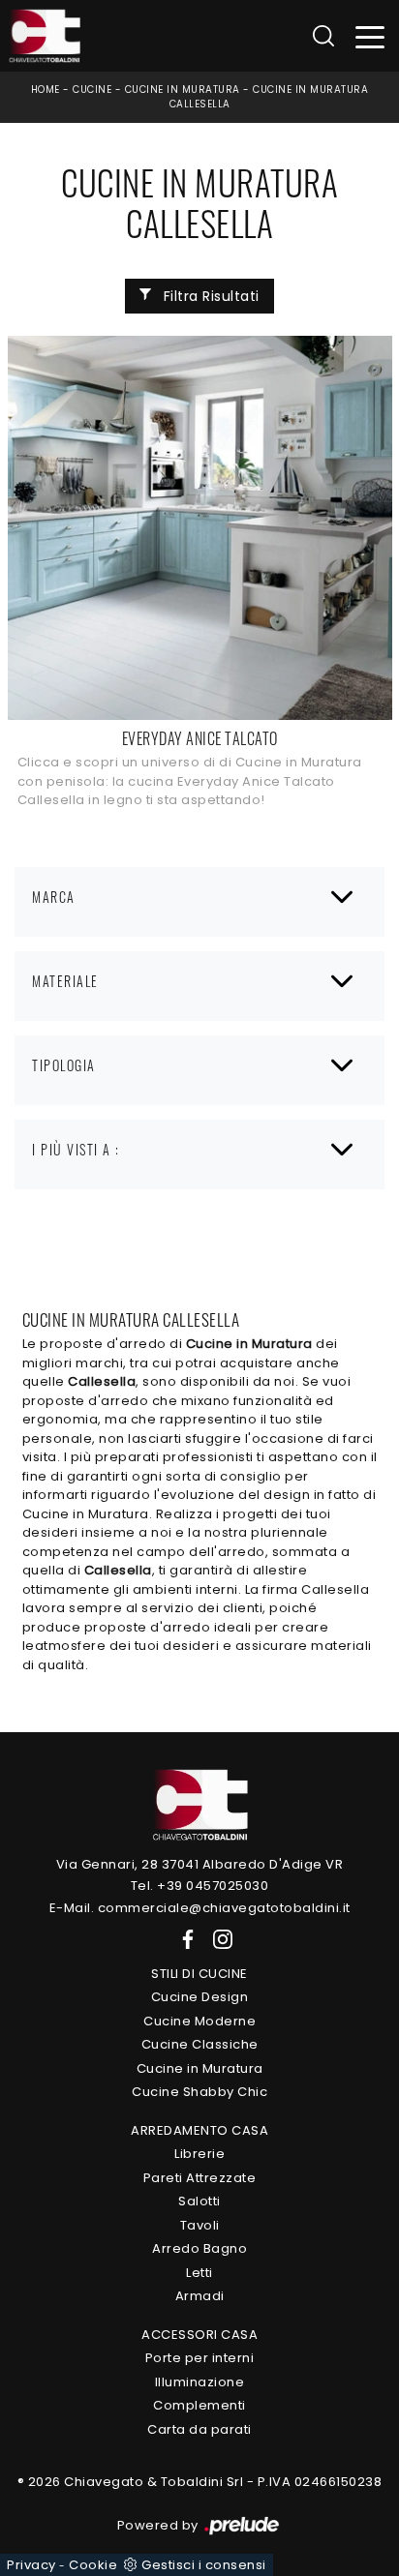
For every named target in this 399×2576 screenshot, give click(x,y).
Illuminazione (200, 2382)
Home (46, 90)
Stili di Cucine (199, 1974)
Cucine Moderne (199, 2021)
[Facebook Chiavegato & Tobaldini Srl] (184, 1939)
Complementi (199, 2405)
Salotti (199, 2201)
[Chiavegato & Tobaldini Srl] (199, 1803)
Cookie (93, 2565)
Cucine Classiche (200, 2044)
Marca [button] (54, 897)
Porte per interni (200, 2358)
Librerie (199, 2154)
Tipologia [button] (64, 1065)
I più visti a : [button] (76, 1149)
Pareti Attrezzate (200, 2178)
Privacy (31, 2565)
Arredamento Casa (199, 2130)
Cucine (92, 90)
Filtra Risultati (209, 296)
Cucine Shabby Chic (199, 2092)
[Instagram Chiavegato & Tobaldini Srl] (217, 1939)
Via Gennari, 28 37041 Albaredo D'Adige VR (200, 1864)
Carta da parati (199, 2429)
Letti (199, 2273)
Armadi (200, 2296)
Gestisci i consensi (204, 2565)
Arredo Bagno (199, 2248)
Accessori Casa (199, 2335)
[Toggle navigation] (370, 36)
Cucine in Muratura (183, 90)
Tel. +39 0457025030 (200, 1886)
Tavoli (200, 2225)
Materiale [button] (65, 981)
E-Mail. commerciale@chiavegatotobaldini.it (200, 1908)
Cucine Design (200, 1997)
